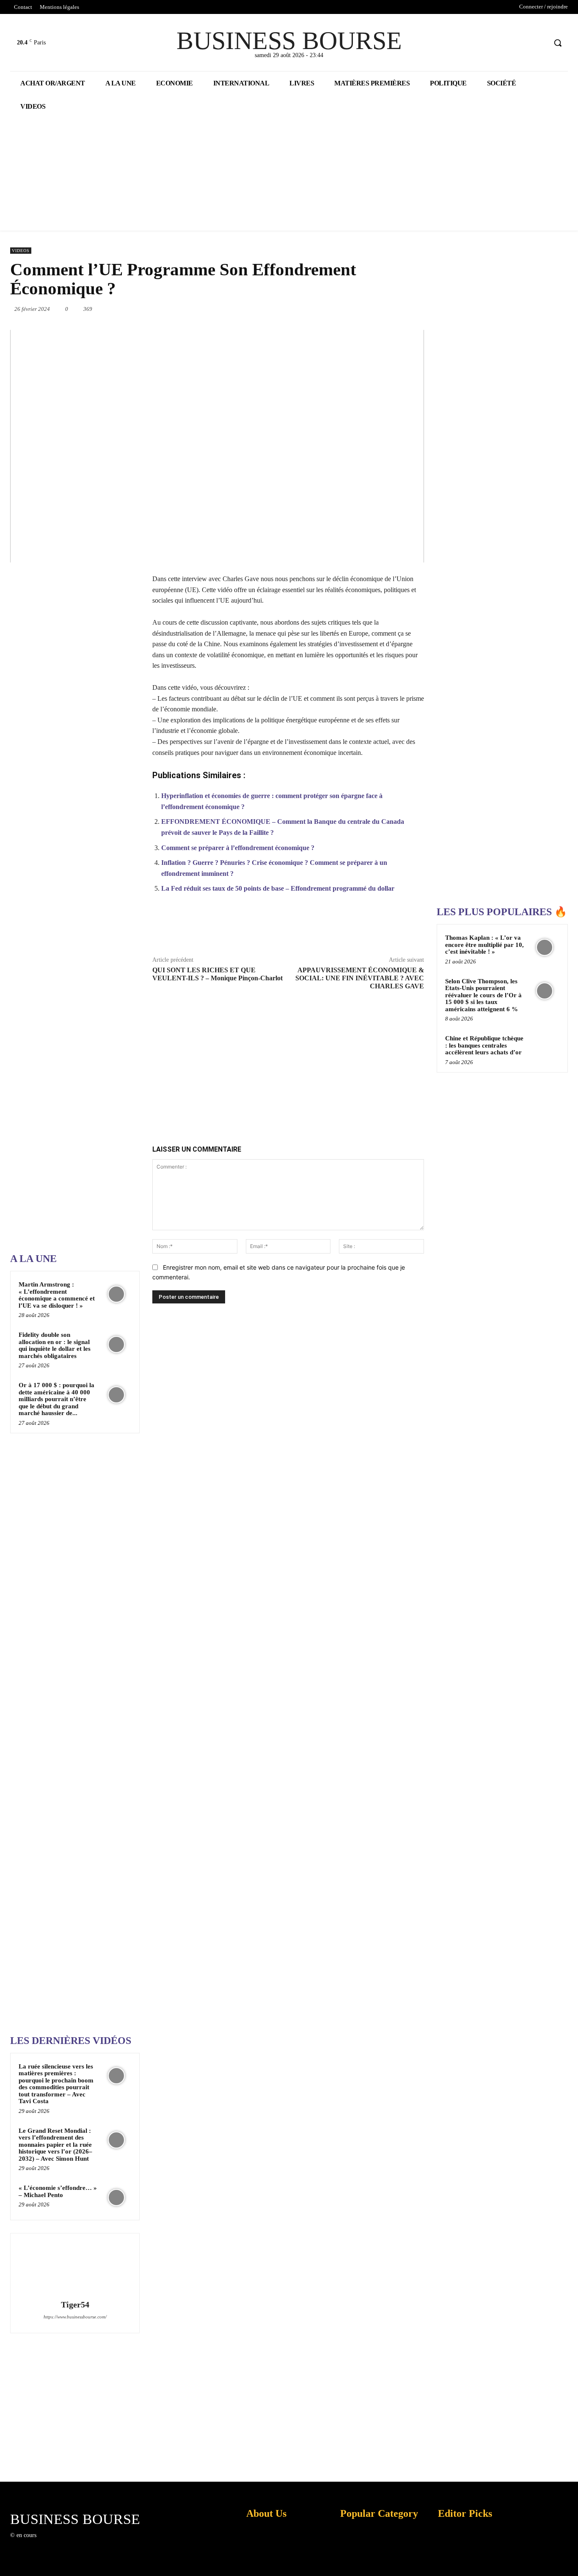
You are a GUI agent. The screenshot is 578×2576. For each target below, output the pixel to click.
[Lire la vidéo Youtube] (217, 446)
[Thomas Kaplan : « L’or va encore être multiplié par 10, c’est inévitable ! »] (545, 947)
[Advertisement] (74, 977)
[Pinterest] (323, 309)
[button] (558, 43)
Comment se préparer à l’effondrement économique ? (238, 848)
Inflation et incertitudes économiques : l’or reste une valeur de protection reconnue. (262, 2563)
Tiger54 (75, 2305)
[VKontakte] (87, 2543)
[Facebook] (508, 43)
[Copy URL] (394, 929)
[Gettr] (414, 929)
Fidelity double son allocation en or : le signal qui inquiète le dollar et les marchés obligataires (55, 1345)
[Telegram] (420, 309)
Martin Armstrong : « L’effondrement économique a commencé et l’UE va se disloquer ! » (57, 1295)
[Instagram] (56, 2543)
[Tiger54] (75, 2268)
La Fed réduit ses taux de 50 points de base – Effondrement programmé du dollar (278, 888)
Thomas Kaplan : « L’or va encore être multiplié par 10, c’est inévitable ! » (484, 945)
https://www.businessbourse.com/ (75, 2317)
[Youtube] (540, 43)
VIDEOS (21, 251)
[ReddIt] (381, 309)
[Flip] (375, 929)
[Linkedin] (362, 309)
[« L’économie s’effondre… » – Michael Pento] (117, 2197)
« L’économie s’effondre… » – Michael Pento (58, 2191)
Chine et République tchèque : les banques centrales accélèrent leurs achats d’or (484, 1045)
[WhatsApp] (342, 309)
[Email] (401, 309)
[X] (524, 43)
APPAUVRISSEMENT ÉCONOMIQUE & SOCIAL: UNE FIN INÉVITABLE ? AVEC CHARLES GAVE (360, 978)
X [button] (570, 2559)
